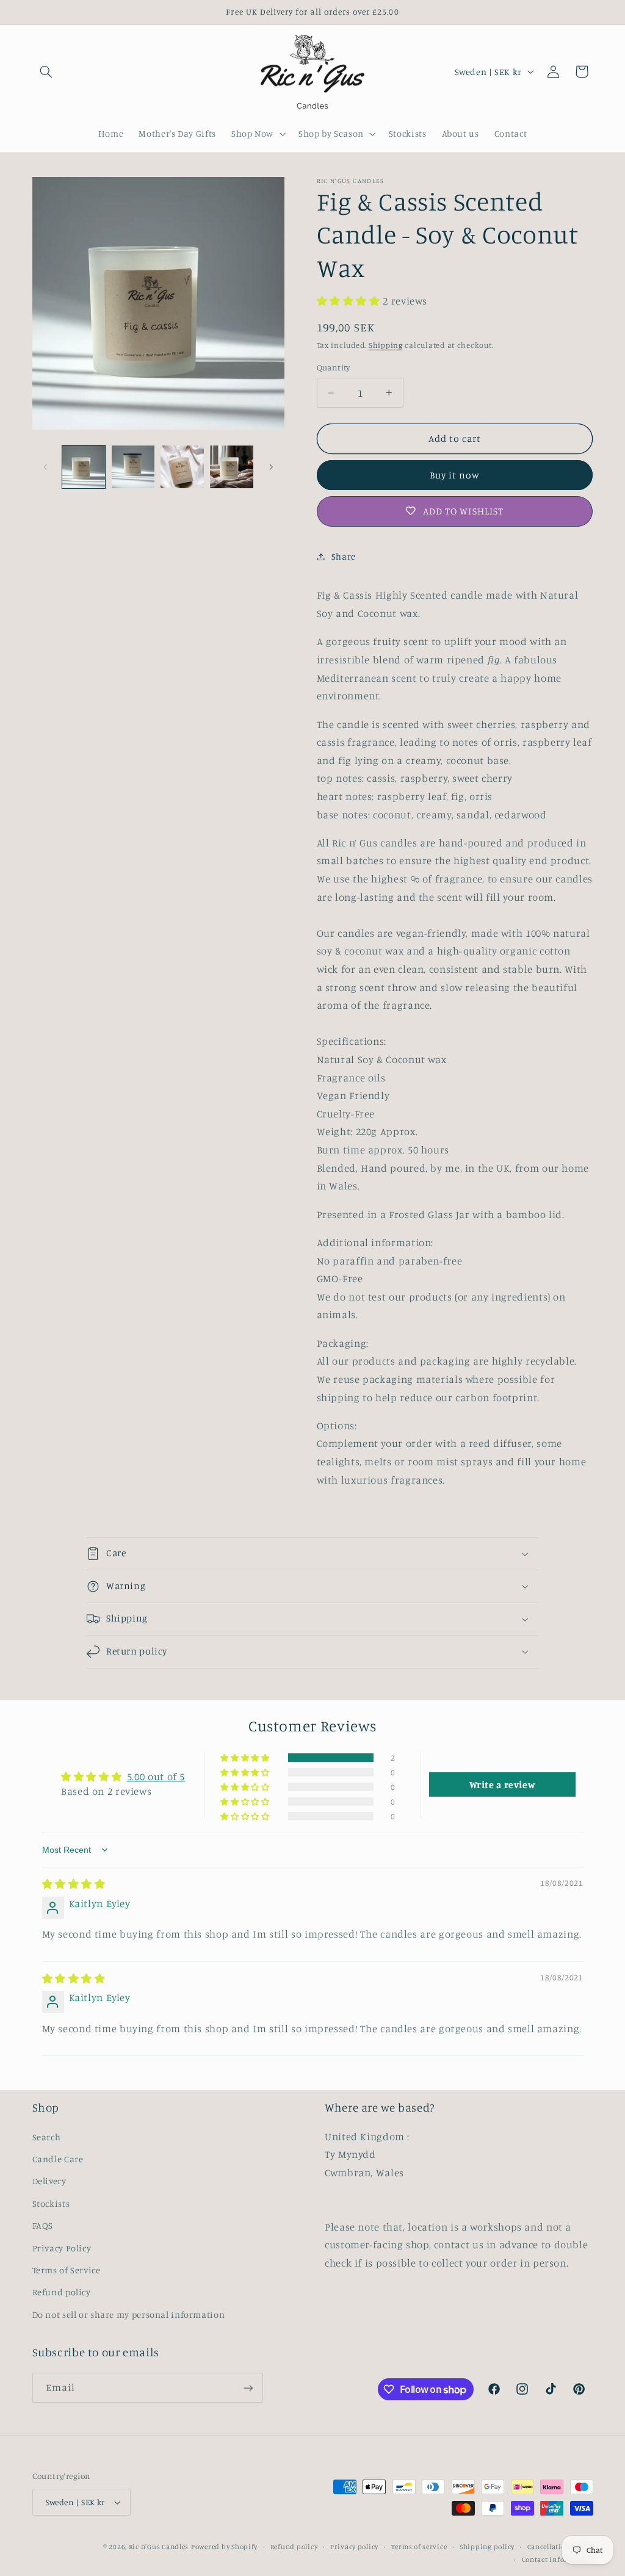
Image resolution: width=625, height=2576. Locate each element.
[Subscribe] (248, 2388)
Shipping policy (487, 2547)
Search (47, 2137)
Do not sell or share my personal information (129, 2314)
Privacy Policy (62, 2248)
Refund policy (62, 2292)
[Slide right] (271, 467)
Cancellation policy (560, 2547)
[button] (46, 71)
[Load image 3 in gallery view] (182, 467)
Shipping (386, 345)
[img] (74, 1884)
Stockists (51, 2203)
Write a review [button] (503, 1784)
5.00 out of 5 (156, 1777)
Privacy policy (354, 2547)
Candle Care (58, 2159)
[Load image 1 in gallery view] (84, 467)
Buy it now (455, 475)
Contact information (558, 2560)
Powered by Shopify (224, 2547)
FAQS (43, 2225)
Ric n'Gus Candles (159, 2547)
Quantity (334, 367)
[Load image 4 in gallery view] (231, 467)
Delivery (49, 2181)
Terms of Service (67, 2270)
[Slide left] (46, 467)
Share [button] (344, 556)
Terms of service (419, 2547)
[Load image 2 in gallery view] (133, 467)
